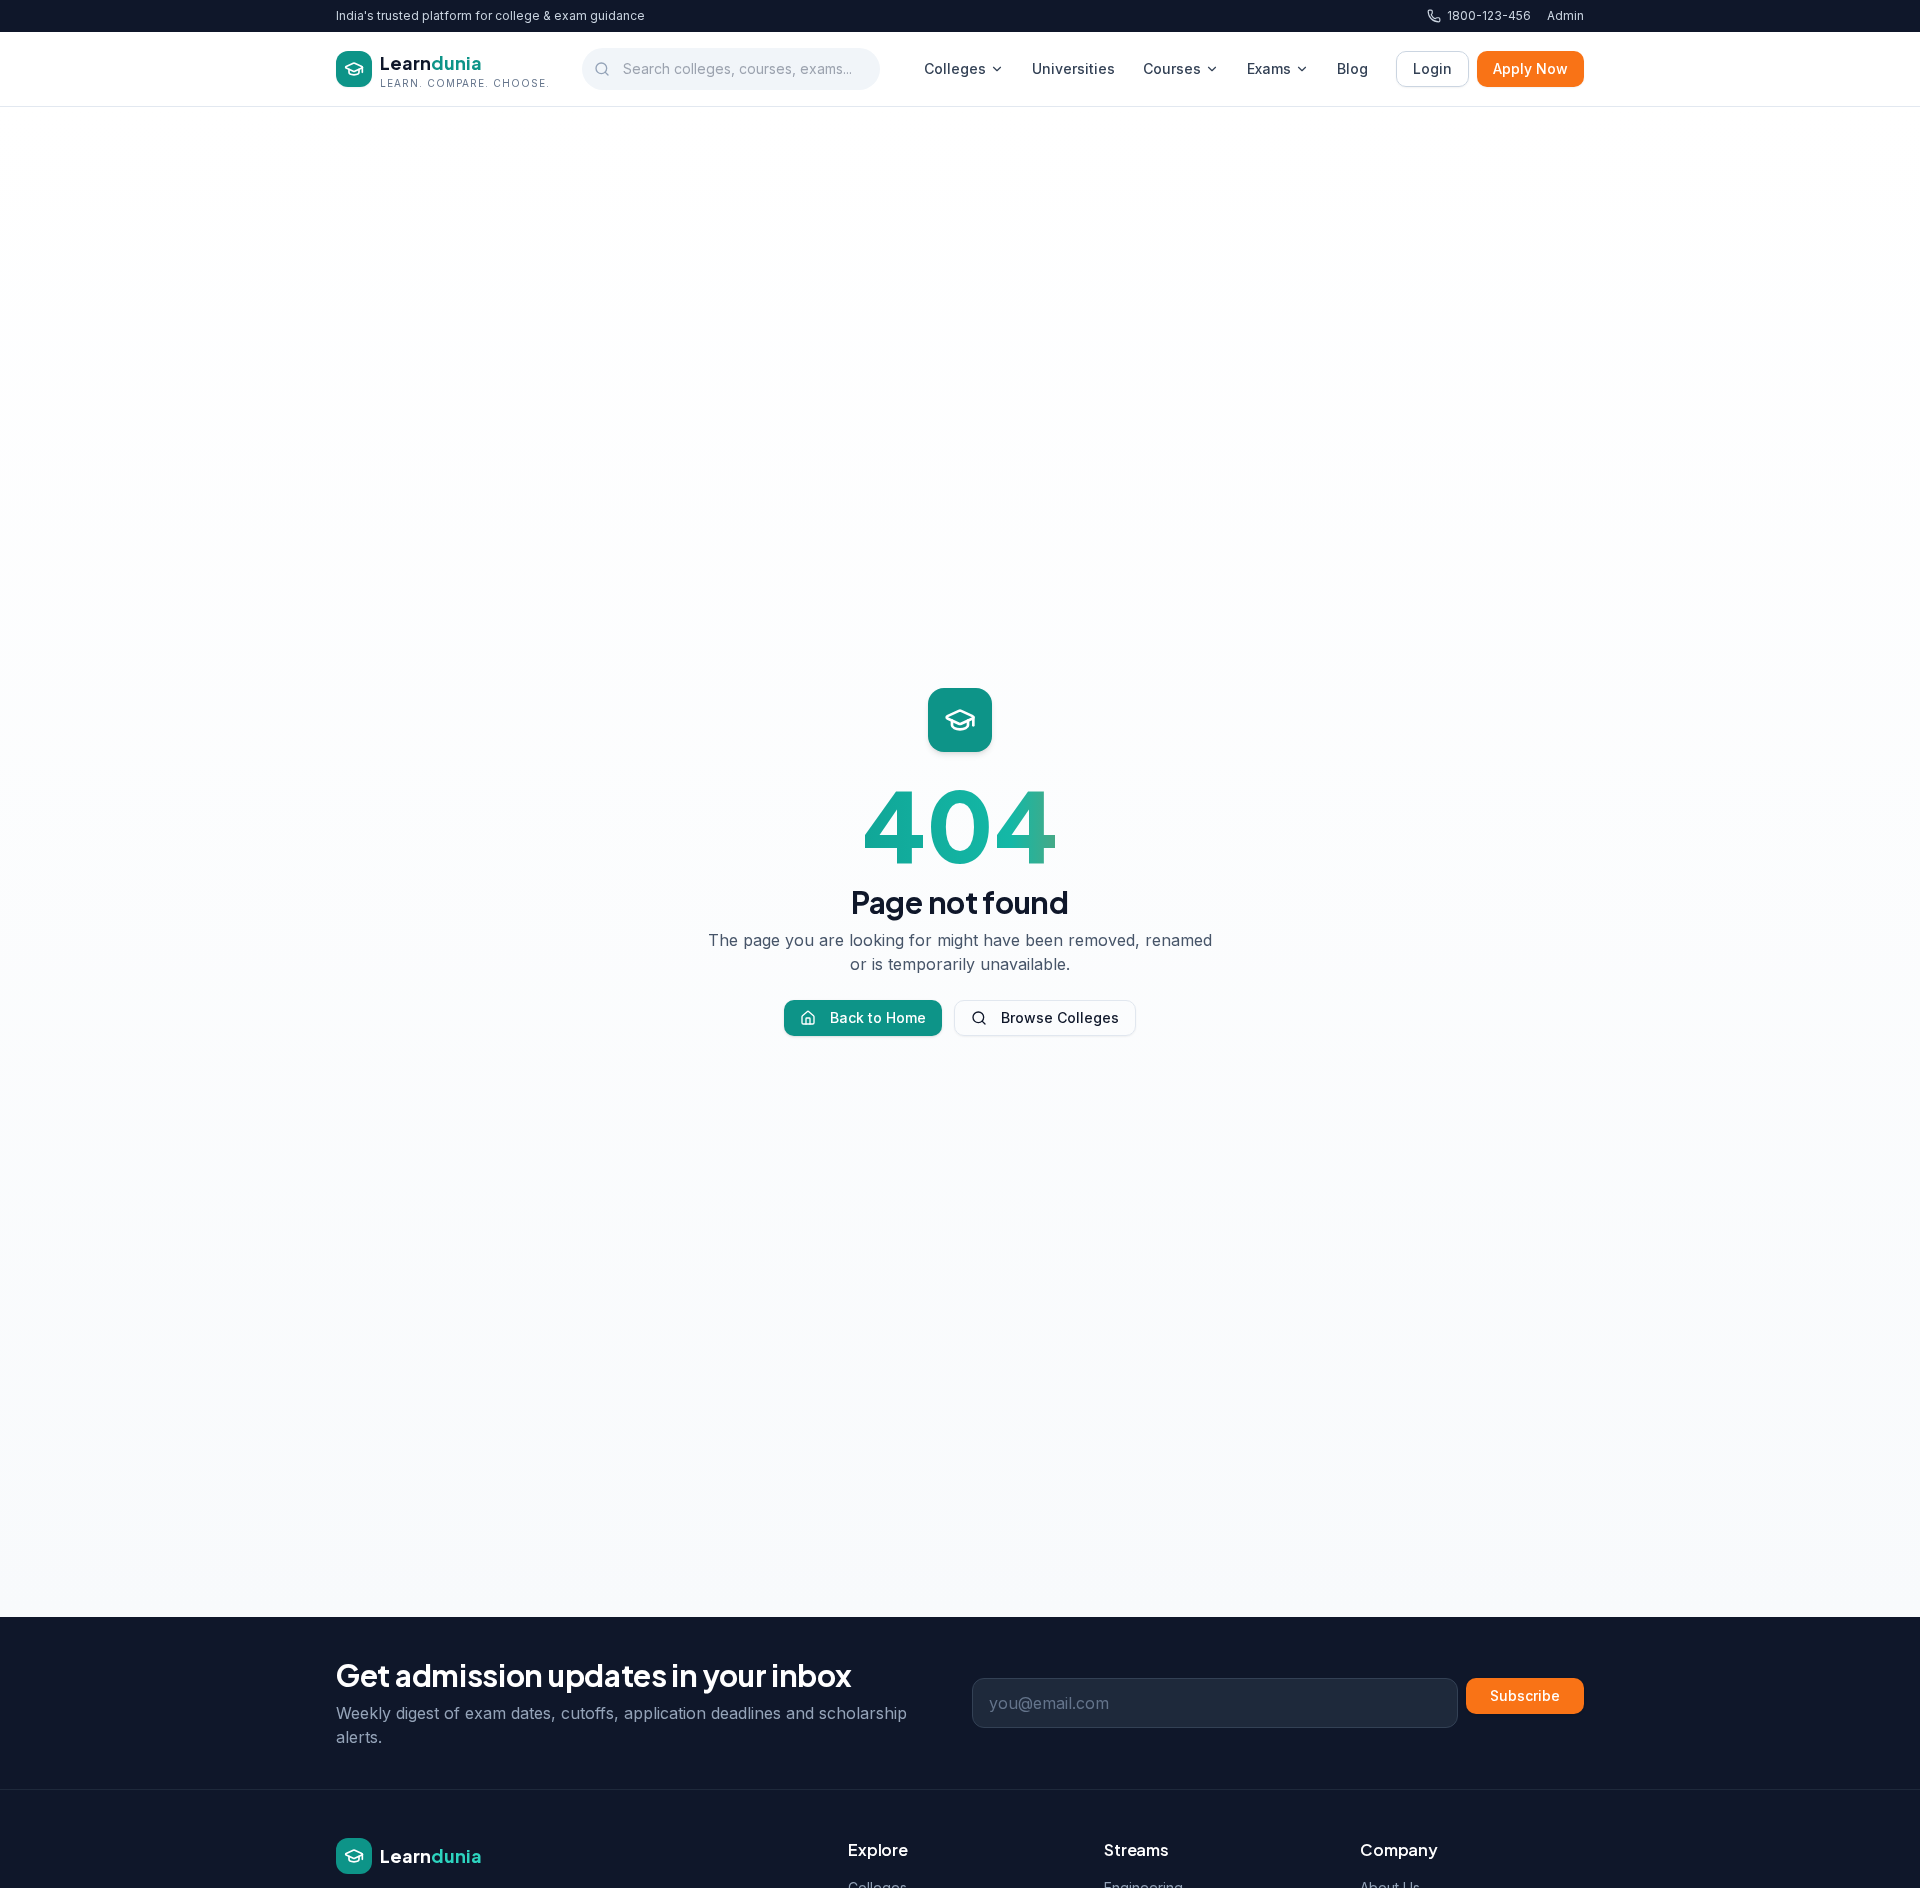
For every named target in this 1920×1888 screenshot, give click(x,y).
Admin (1565, 15)
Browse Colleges (1060, 1017)
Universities (1073, 68)
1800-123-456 (1489, 15)
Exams (1269, 68)
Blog (1352, 68)
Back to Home (878, 1017)
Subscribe (1525, 1695)
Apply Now (1530, 68)
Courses (1172, 68)
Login (1432, 68)
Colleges (955, 68)
